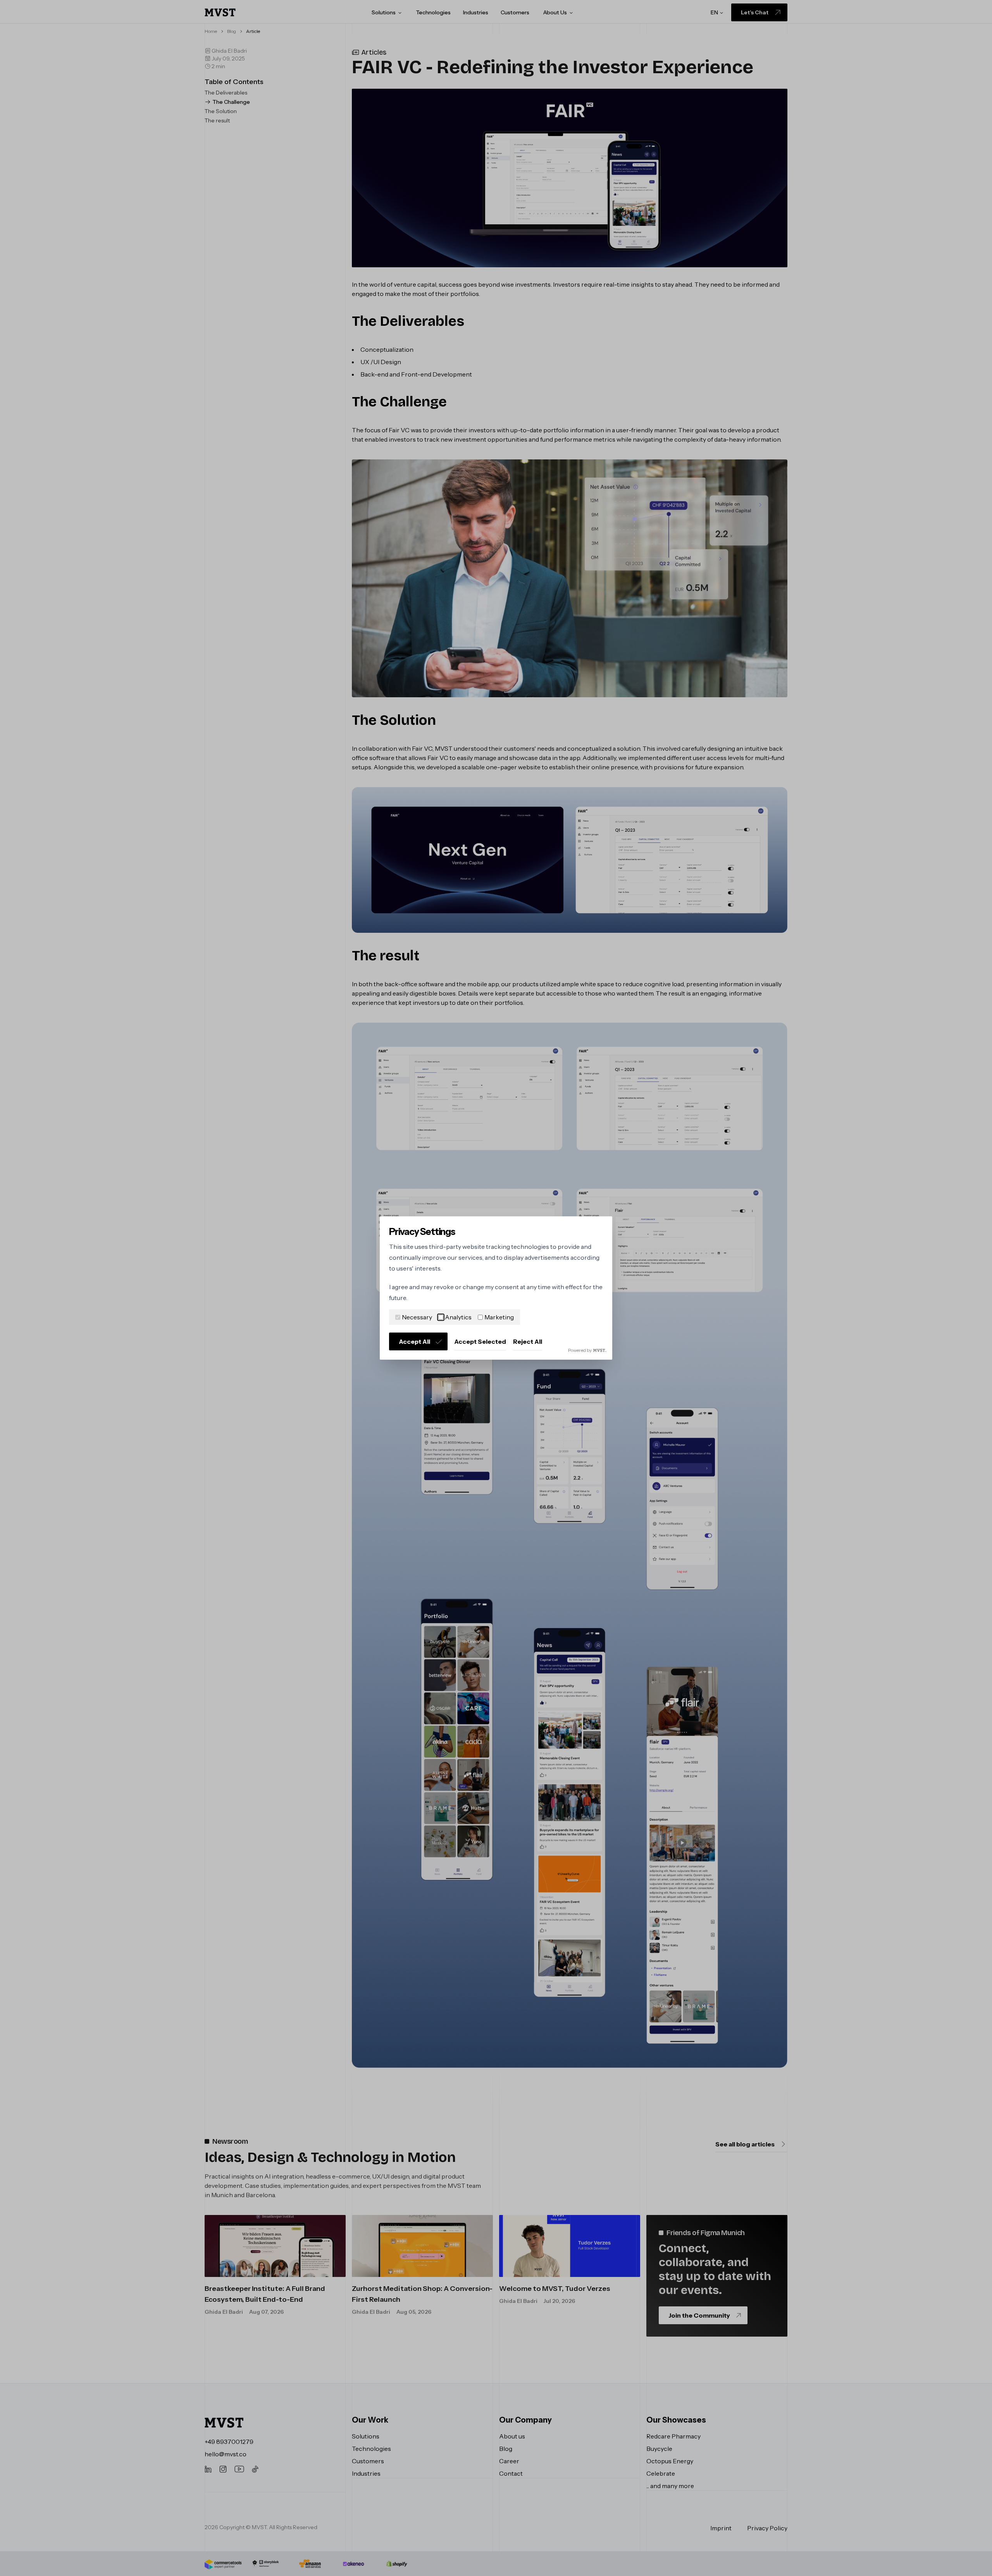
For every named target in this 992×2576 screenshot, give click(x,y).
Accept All (414, 1341)
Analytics (458, 1317)
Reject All (528, 1341)
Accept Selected (480, 1341)
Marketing (499, 1317)
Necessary (417, 1317)
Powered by (580, 1350)
